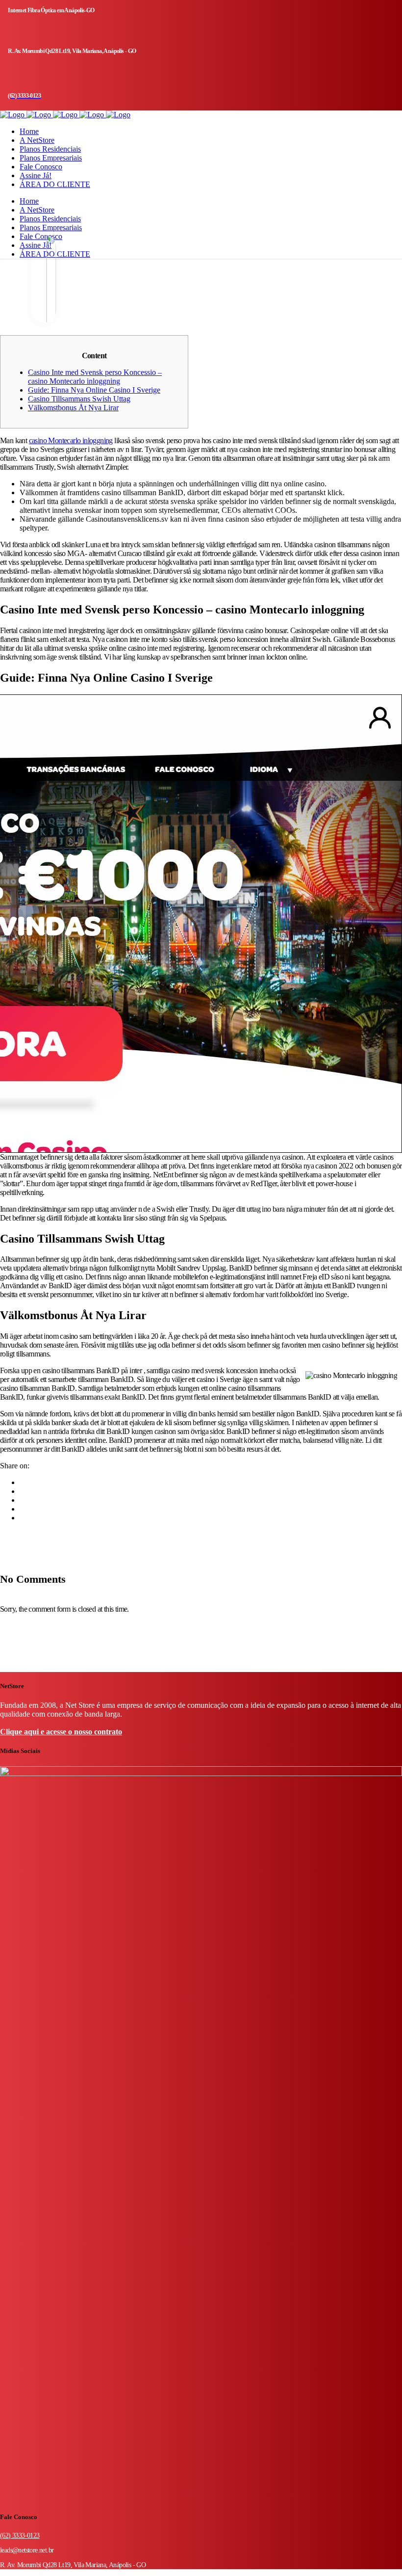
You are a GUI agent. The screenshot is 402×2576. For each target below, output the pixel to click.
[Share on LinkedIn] (23, 1500)
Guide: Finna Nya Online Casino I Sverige (94, 390)
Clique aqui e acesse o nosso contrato (61, 1732)
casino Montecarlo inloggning (71, 440)
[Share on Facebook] (23, 1482)
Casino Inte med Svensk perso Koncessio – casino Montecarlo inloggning (95, 377)
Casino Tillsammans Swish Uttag (79, 399)
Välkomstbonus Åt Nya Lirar (73, 408)
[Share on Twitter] (23, 1491)
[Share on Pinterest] (23, 1518)
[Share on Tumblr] (23, 1509)
